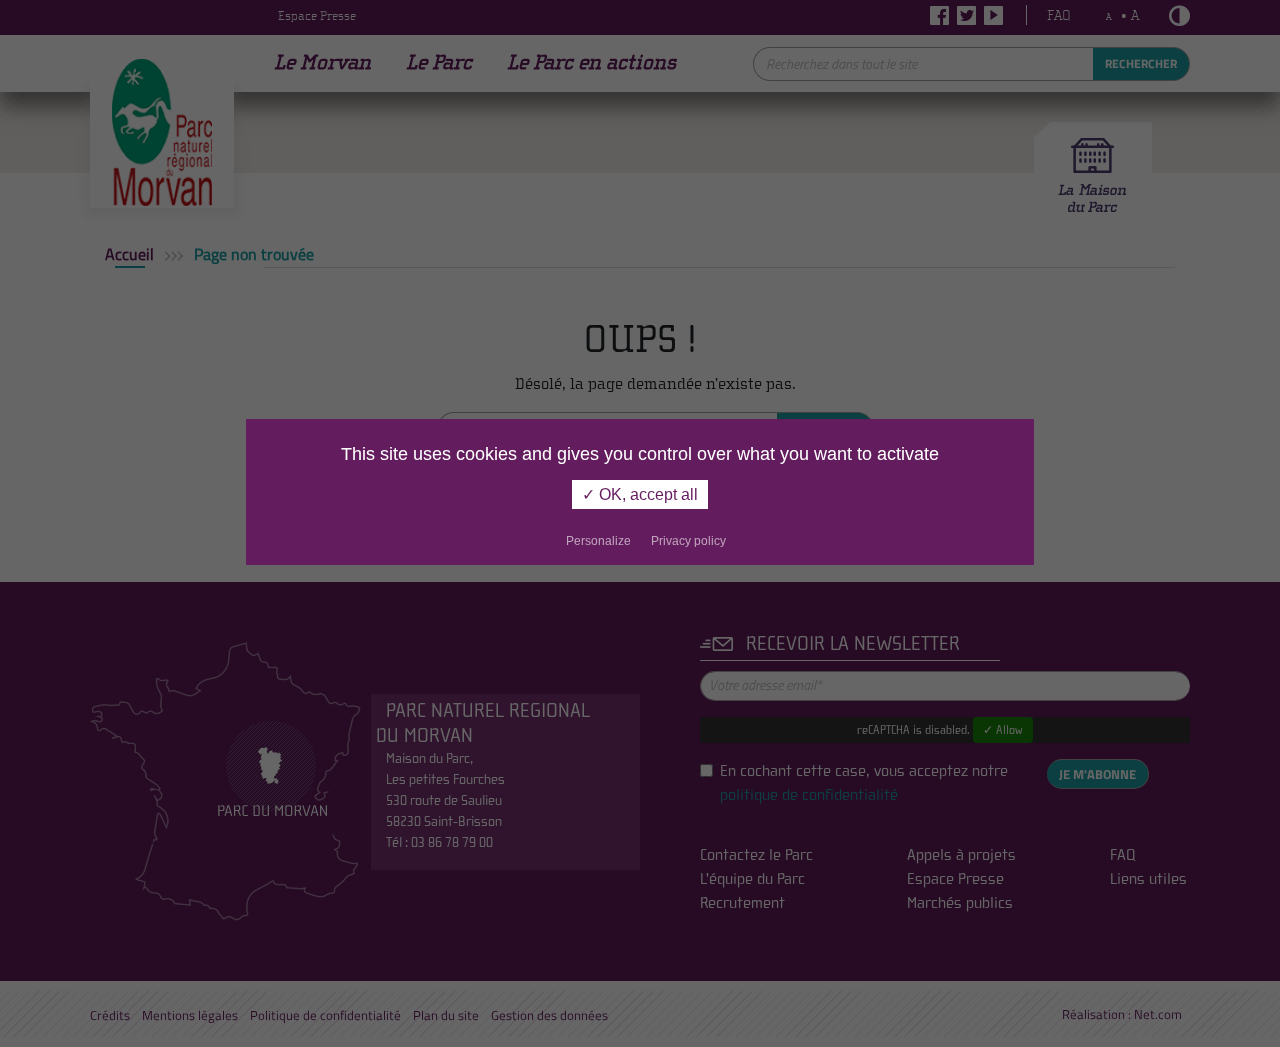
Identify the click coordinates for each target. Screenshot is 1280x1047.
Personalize (598, 541)
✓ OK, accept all (640, 494)
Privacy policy (688, 541)
